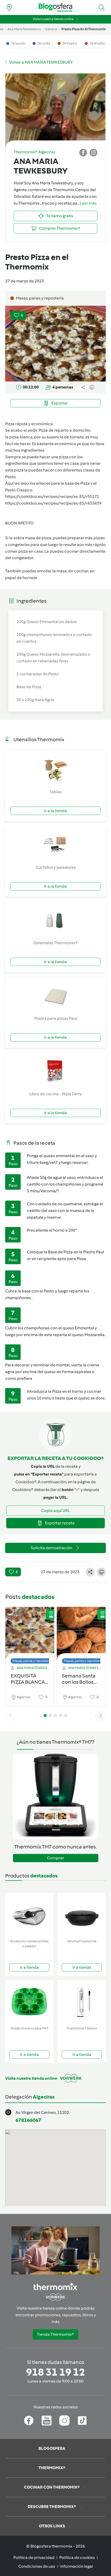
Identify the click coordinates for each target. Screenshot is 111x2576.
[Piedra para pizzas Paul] (55, 996)
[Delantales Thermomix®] (55, 920)
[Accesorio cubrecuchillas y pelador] (29, 1915)
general (51, 29)
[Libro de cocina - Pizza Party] (55, 1072)
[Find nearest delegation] (9, 8)
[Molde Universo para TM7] (29, 2002)
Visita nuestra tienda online (53, 19)
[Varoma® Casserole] (82, 1915)
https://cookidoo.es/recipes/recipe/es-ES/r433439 (53, 503)
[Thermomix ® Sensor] (82, 2002)
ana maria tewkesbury (24, 29)
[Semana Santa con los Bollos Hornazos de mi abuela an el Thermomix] (81, 1634)
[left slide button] (10, 1716)
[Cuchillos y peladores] (55, 845)
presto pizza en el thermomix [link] (84, 29)
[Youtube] (47, 2421)
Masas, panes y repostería (32, 1661)
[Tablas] (55, 769)
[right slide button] (101, 1716)
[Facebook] (29, 2421)
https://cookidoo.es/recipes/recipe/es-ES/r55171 (52, 496)
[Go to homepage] (55, 8)
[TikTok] (82, 2421)
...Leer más (87, 203)
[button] (102, 8)
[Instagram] (64, 2421)
